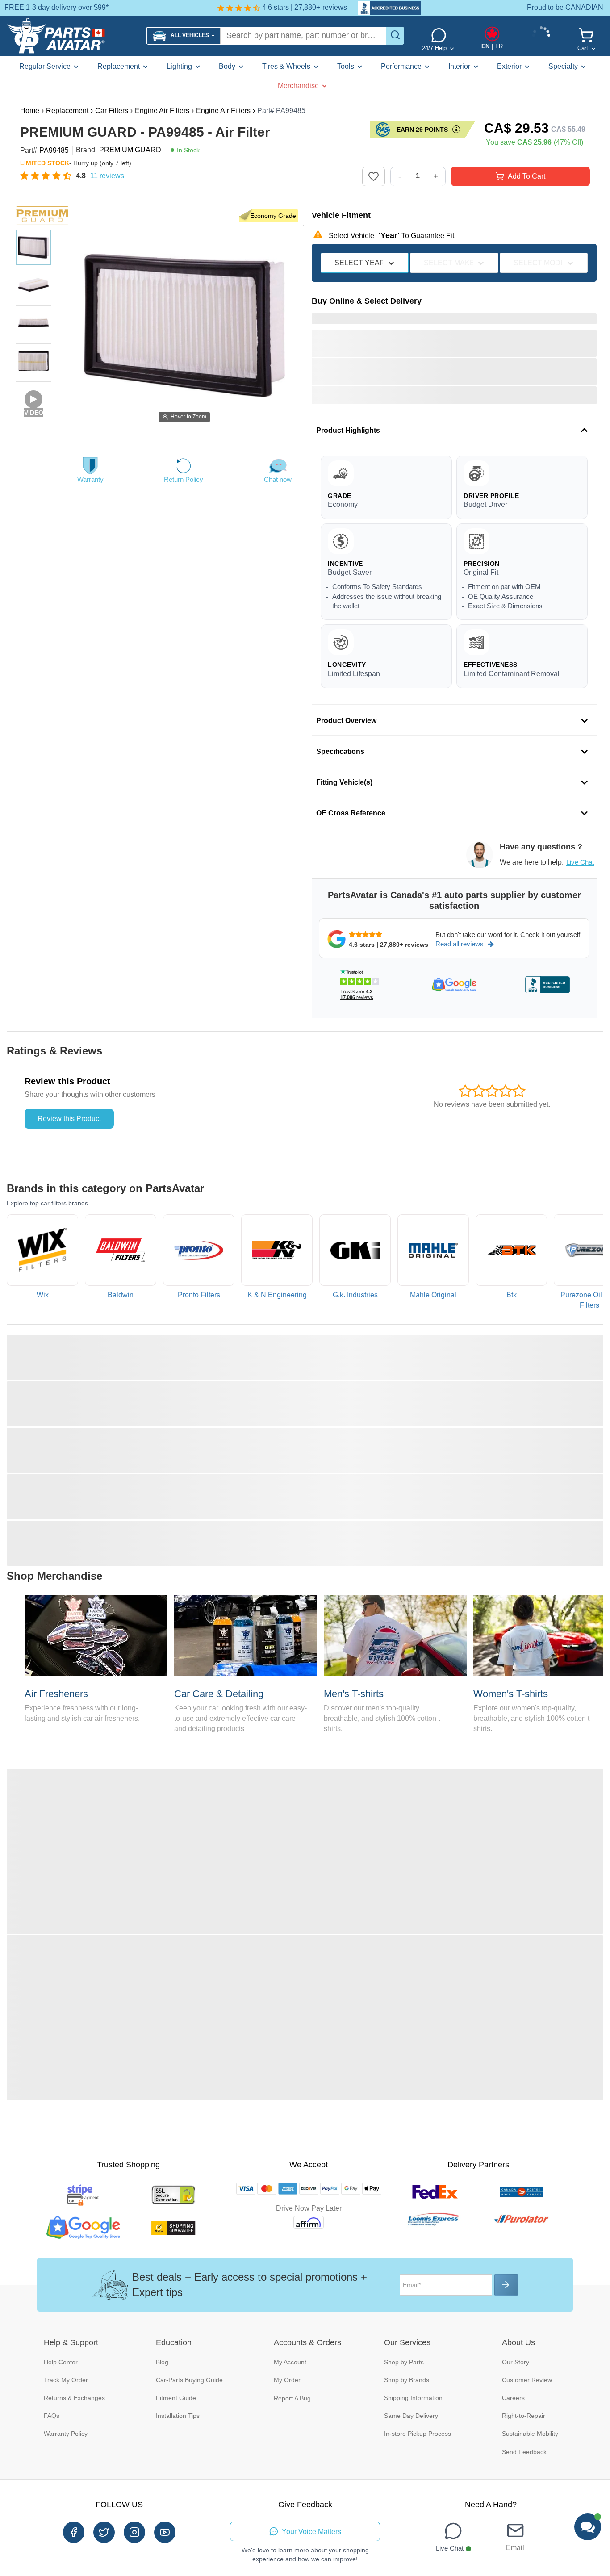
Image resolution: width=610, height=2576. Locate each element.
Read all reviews (460, 944)
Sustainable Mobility (530, 2434)
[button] (184, 36)
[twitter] (104, 2532)
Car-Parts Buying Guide (189, 2380)
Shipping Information (413, 2398)
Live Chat (580, 862)
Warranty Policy (66, 2434)
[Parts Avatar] (73, 36)
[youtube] (165, 2532)
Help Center (61, 2362)
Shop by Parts (404, 2362)
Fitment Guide (176, 2398)
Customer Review (527, 2380)
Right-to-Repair (524, 2416)
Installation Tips (178, 2416)
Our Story (516, 2362)
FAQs (52, 2416)
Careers (513, 2398)
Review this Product (69, 1119)
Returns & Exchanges (74, 2398)
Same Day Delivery (411, 2416)
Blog (162, 2362)
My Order (287, 2380)
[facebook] (74, 2532)
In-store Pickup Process (418, 2434)
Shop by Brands (407, 2380)
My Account (290, 2362)
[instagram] (134, 2532)
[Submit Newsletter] (506, 2285)
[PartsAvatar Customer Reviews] (385, 8)
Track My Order (66, 2380)
